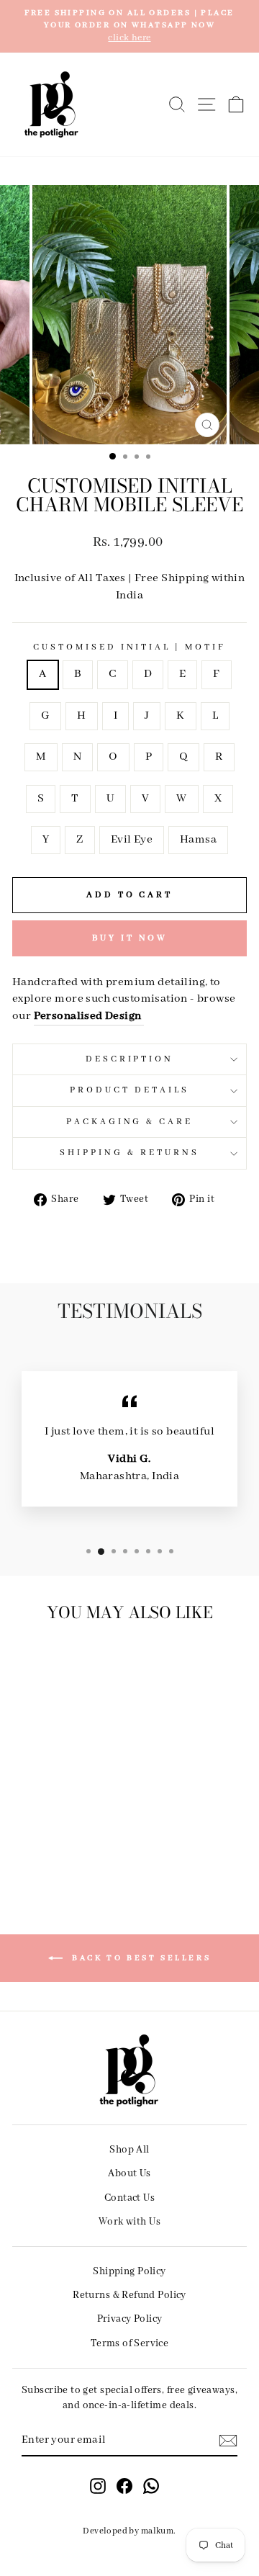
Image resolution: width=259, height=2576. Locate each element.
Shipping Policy (129, 2271)
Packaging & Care (130, 1122)
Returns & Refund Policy (129, 2295)
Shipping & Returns (129, 1153)
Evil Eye (132, 840)
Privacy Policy (130, 2319)
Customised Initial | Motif (129, 647)
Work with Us (129, 2222)
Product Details (129, 1090)
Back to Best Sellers (140, 1957)
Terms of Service (130, 2343)
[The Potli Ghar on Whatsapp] (151, 2486)
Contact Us (129, 2198)
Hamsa (198, 840)
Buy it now (130, 938)
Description (130, 1059)
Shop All (129, 2150)
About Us (129, 2173)
